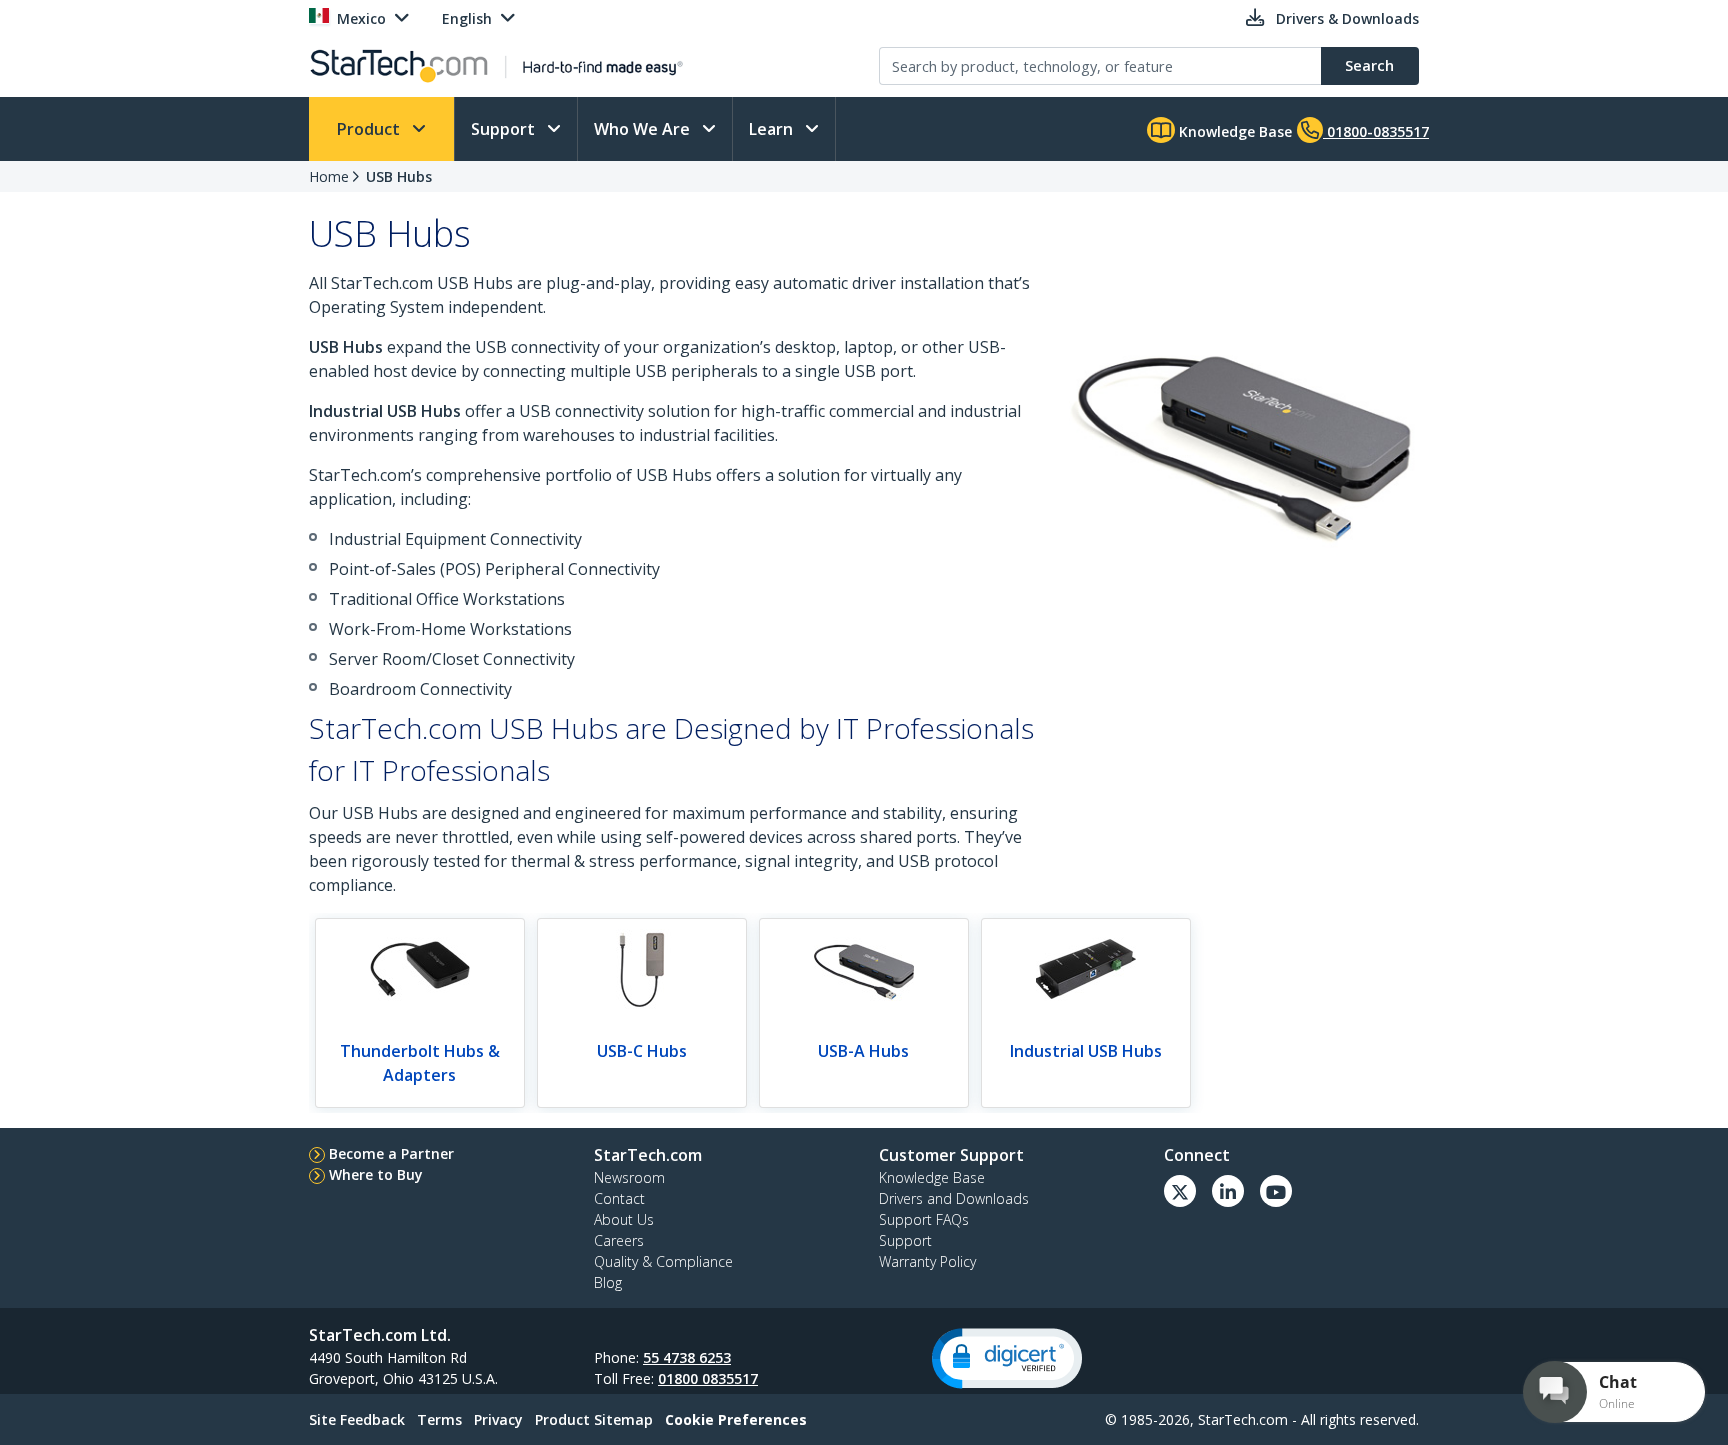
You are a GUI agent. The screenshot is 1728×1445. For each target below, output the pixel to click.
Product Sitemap (594, 1419)
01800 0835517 (708, 1378)
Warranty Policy (927, 1261)
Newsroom (629, 1177)
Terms (439, 1419)
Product (370, 129)
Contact (619, 1198)
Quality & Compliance (663, 1261)
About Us (624, 1219)
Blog (608, 1282)
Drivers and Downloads (954, 1198)
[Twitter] (1180, 1191)
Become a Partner (391, 1153)
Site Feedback (357, 1419)
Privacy (498, 1419)
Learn (773, 129)
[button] (1007, 1358)
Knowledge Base (1233, 131)
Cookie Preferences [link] (736, 1419)
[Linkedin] (1228, 1191)
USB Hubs (399, 176)
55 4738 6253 (687, 1357)
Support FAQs (924, 1219)
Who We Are (644, 129)
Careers (619, 1240)
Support (505, 129)
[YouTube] (1276, 1191)
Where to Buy (376, 1174)
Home (329, 176)
